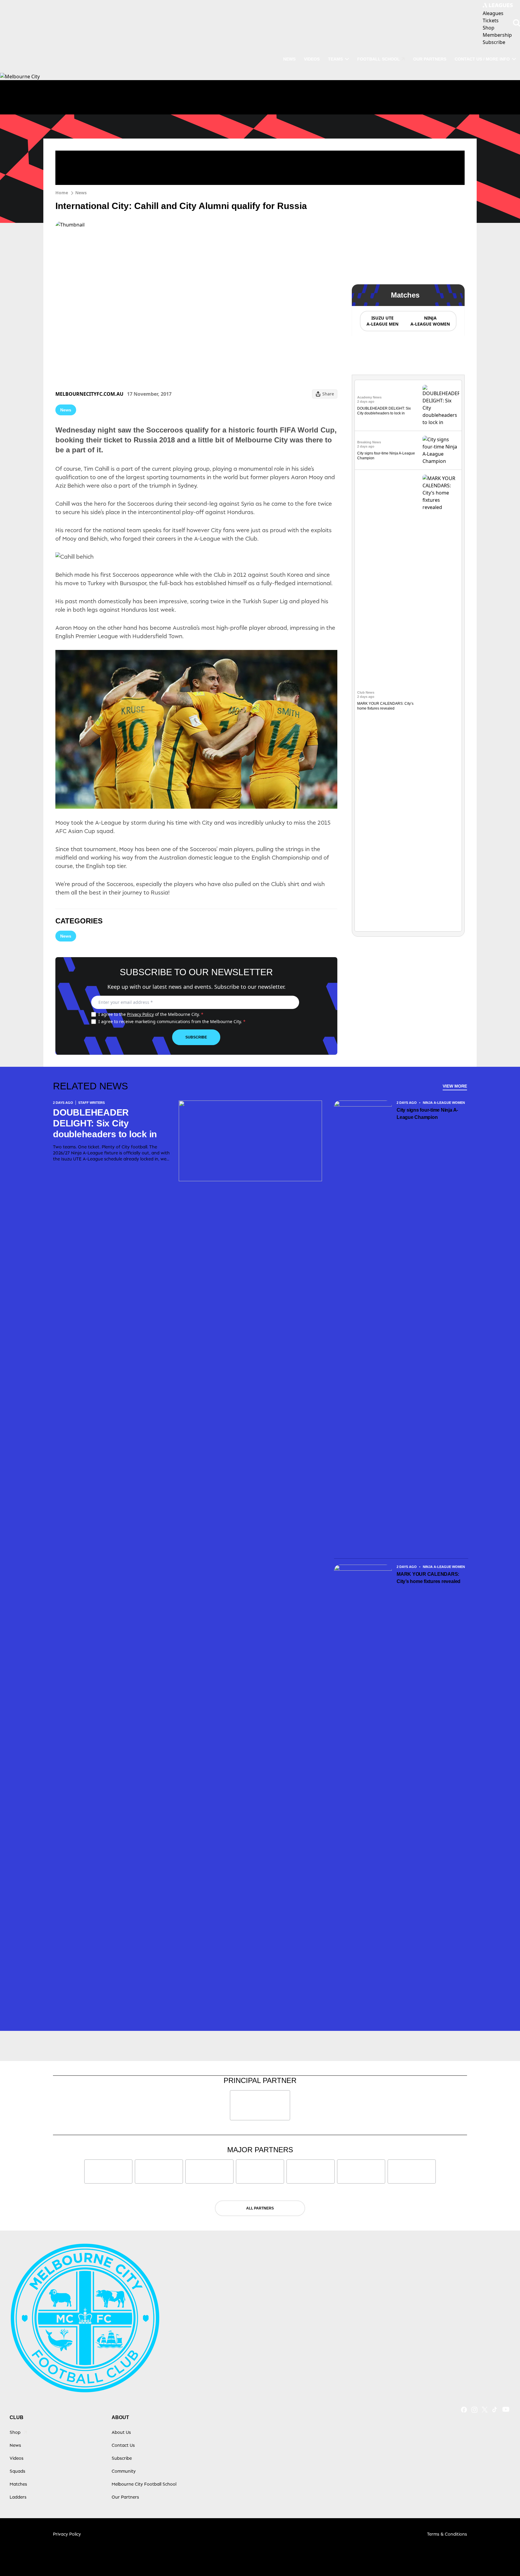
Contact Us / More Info (482, 59)
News (289, 59)
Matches (18, 2484)
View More (455, 1086)
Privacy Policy (140, 1014)
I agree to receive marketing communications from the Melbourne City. (172, 1021)
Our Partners (430, 59)
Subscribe (196, 1037)
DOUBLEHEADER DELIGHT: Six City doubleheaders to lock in (105, 1123)
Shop (15, 2432)
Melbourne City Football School (144, 2484)
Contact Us (123, 2445)
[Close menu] (501, 2557)
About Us (121, 2432)
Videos (312, 59)
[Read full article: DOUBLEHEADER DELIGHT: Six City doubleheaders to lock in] (441, 405)
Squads (17, 2471)
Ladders (18, 2497)
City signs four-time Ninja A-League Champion (427, 1114)
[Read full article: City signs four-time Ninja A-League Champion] (441, 450)
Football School (379, 59)
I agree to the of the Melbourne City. (151, 1014)
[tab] (382, 321)
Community (124, 2471)
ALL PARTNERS (260, 2208)
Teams (335, 59)
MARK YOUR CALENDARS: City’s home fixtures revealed (429, 1578)
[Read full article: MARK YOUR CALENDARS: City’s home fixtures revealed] (441, 701)
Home (62, 193)
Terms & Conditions (447, 2534)
